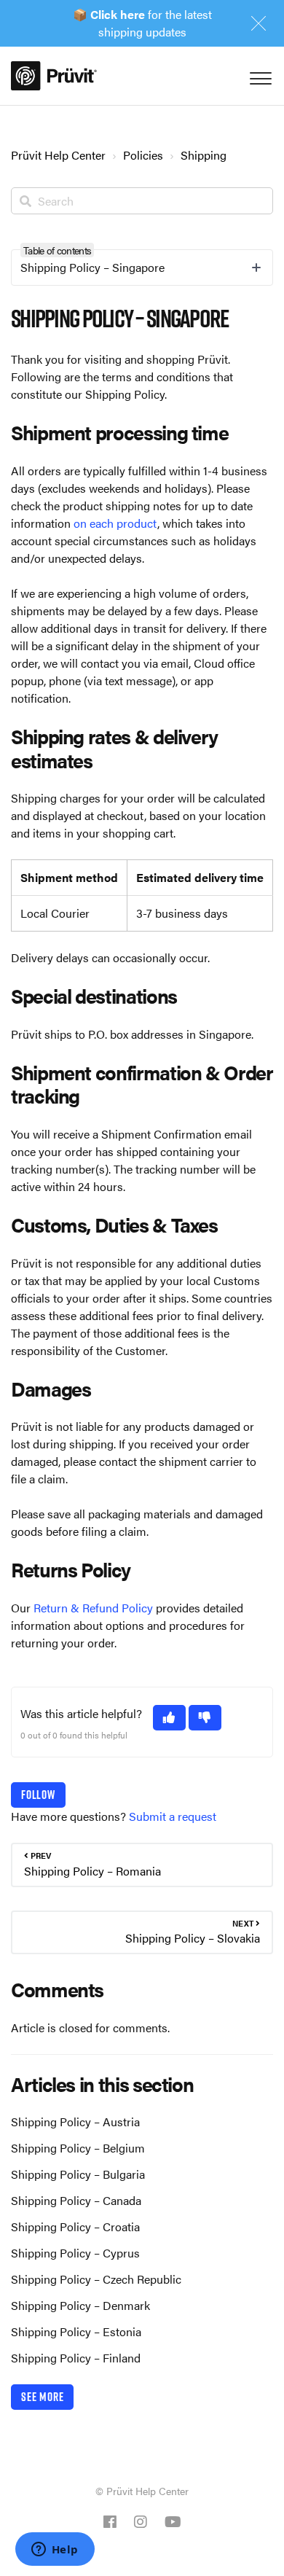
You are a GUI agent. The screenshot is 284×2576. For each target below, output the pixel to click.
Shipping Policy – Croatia (75, 2226)
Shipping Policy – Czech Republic (96, 2279)
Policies (143, 155)
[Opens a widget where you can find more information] (55, 2550)
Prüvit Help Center (58, 155)
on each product (115, 523)
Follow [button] (38, 1795)
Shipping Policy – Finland (76, 2358)
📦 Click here (109, 14)
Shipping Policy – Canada (76, 2200)
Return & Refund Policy (93, 1608)
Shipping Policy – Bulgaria (78, 2174)
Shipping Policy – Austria (75, 2122)
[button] (169, 1718)
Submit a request (173, 1816)
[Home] (54, 76)
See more (42, 2397)
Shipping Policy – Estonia (76, 2331)
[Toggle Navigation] (259, 75)
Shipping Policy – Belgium (78, 2148)
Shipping (204, 155)
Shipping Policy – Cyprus (75, 2253)
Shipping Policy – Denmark (80, 2305)
